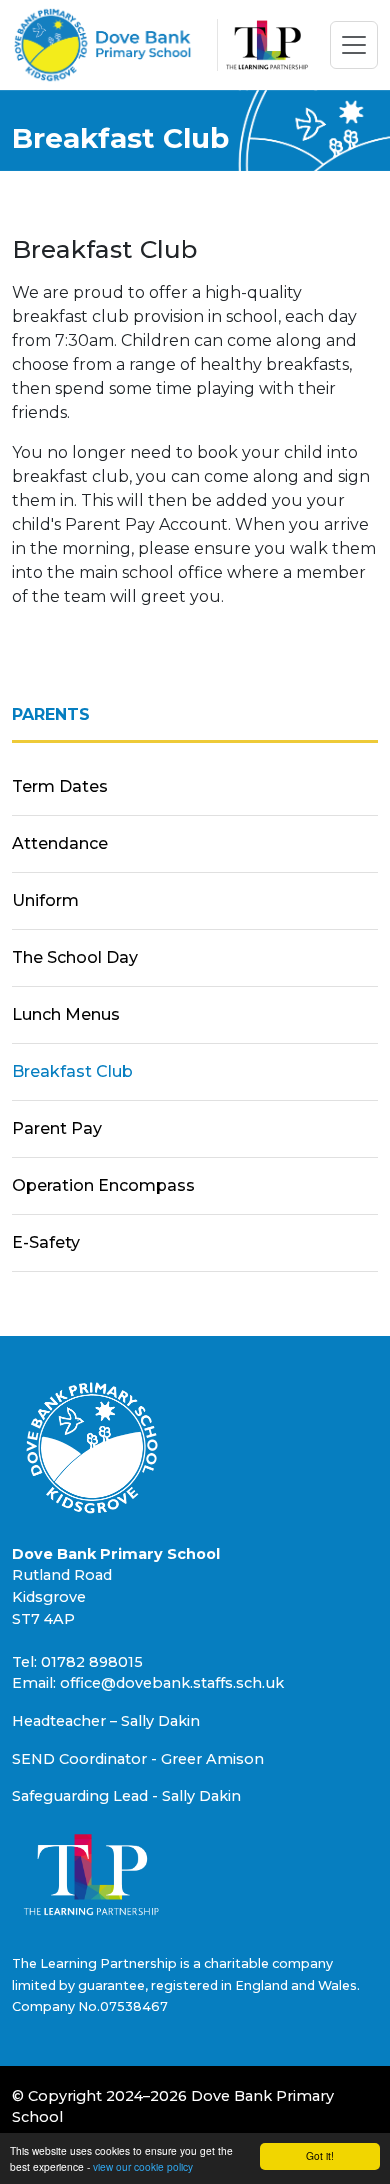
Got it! (320, 2155)
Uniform (45, 900)
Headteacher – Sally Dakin (106, 1721)
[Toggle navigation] (354, 45)
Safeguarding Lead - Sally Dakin (126, 1796)
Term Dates (60, 786)
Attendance (60, 843)
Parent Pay (57, 1128)
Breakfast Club (72, 1071)
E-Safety (46, 1242)
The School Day (75, 957)
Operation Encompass (103, 1185)
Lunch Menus (66, 1014)
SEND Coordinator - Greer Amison (138, 1759)
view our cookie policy (143, 2166)
